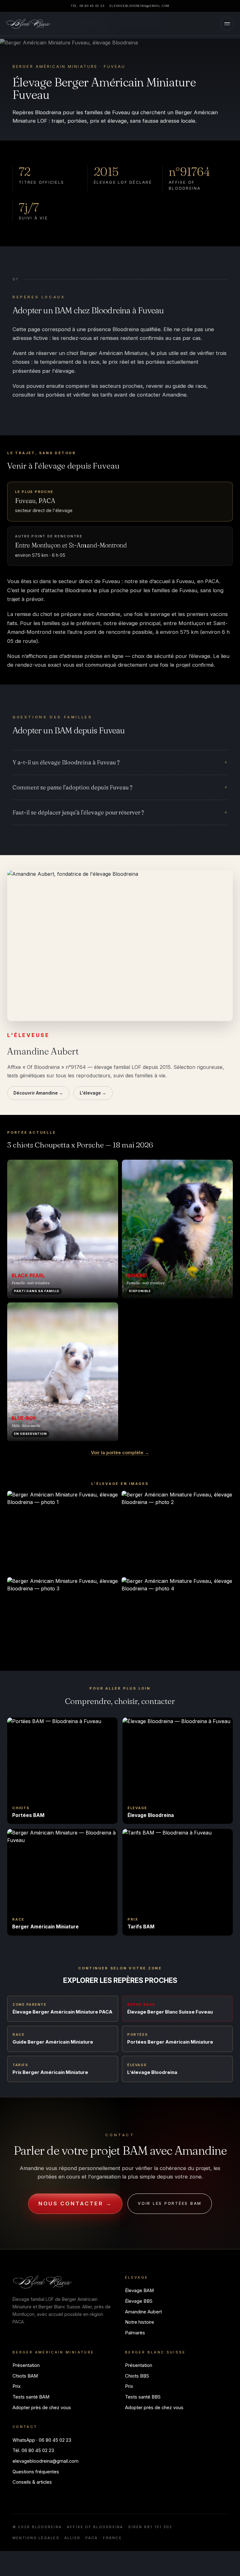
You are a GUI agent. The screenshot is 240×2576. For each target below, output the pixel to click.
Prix (17, 2386)
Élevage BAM (139, 2291)
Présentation (26, 2365)
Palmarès (135, 2333)
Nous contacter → (75, 2204)
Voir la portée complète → (120, 1452)
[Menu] (227, 24)
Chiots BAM (25, 2376)
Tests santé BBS (143, 2397)
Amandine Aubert (143, 2312)
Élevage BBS (139, 2301)
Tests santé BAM (31, 2397)
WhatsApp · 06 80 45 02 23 (42, 2440)
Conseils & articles (32, 2482)
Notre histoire (140, 2322)
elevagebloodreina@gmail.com (139, 6)
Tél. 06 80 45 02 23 (87, 6)
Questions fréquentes (36, 2472)
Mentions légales (36, 2538)
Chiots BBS (137, 2376)
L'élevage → (93, 1093)
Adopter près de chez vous (42, 2408)
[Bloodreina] (28, 24)
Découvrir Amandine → (38, 1093)
